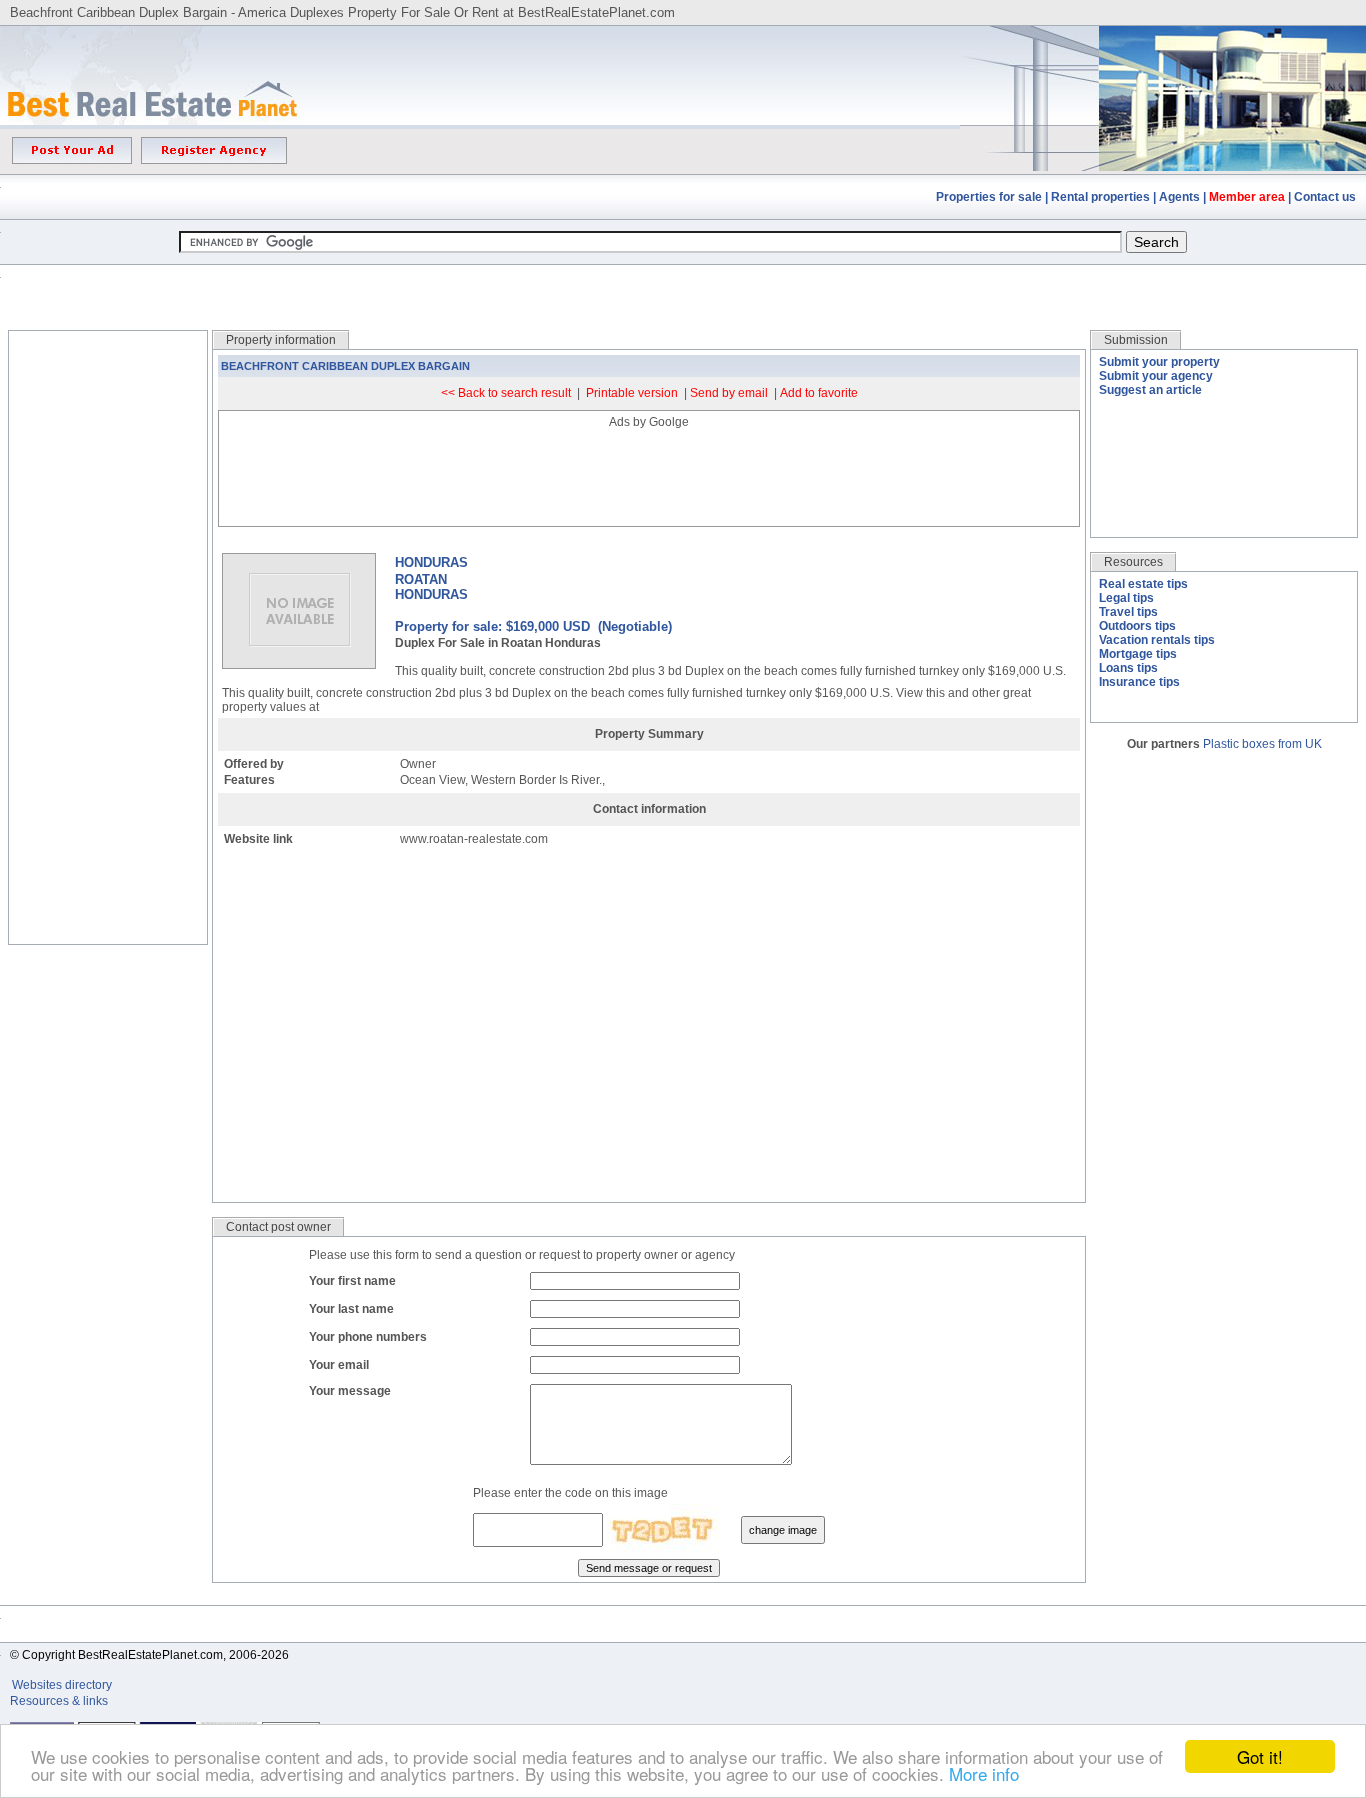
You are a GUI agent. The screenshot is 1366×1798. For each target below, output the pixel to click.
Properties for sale (989, 197)
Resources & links (59, 1701)
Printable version (632, 393)
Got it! (1260, 1756)
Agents (1179, 197)
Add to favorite (819, 393)
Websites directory (63, 1685)
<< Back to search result (506, 393)
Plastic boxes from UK (1262, 744)
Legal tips (1126, 598)
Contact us (1325, 197)
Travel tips (1128, 612)
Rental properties (1100, 197)
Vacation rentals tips (1157, 640)
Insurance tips (1139, 682)
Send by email (729, 393)
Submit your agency (1156, 376)
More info (984, 1773)
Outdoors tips (1137, 626)
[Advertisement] (683, 282)
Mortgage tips (1138, 654)
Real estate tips (1143, 584)
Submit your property (1159, 362)
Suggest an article (1150, 390)
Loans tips (1128, 668)
